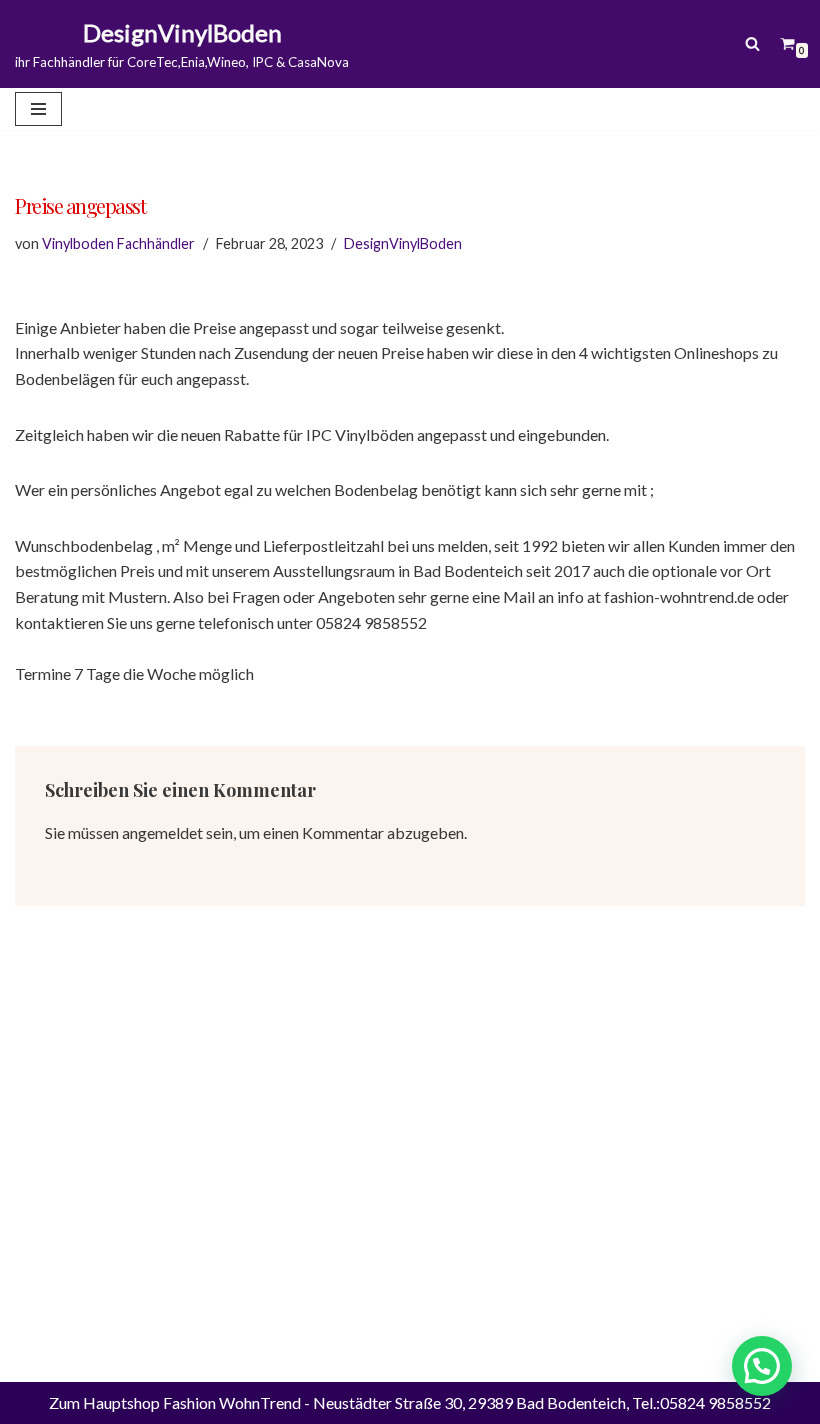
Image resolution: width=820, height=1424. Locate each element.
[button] (762, 1366)
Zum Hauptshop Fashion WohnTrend (175, 1402)
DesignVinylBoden (403, 243)
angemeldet (162, 832)
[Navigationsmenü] (38, 109)
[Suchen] (752, 43)
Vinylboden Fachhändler (118, 243)
